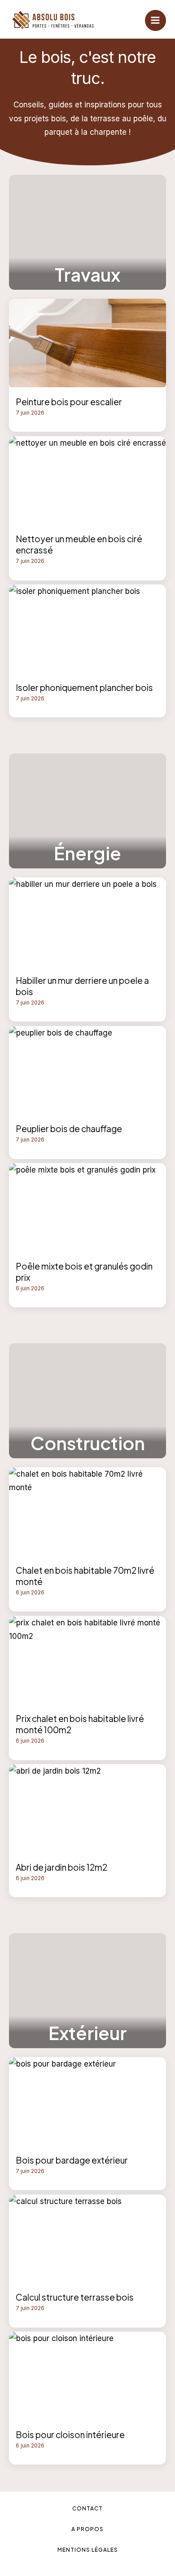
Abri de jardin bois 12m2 (61, 1867)
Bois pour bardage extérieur (72, 2160)
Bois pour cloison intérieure (70, 2434)
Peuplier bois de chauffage (69, 1129)
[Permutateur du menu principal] (156, 21)
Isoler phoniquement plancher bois (84, 687)
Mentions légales (88, 2550)
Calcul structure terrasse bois (75, 2297)
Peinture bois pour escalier (69, 402)
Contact (87, 2508)
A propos (87, 2529)
